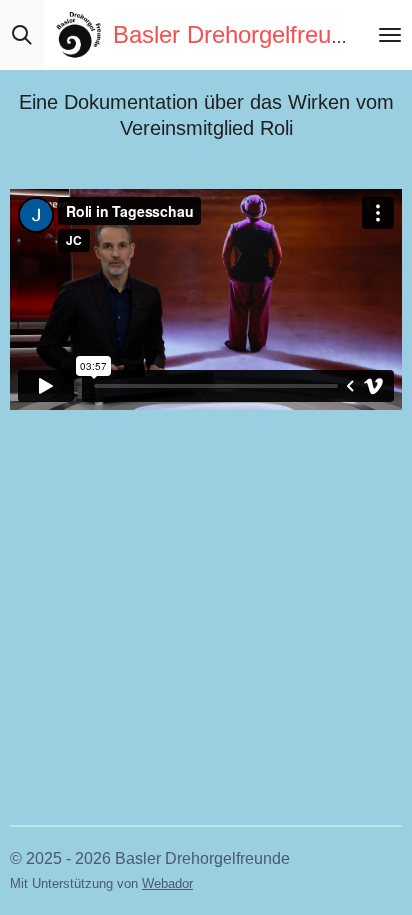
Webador (167, 883)
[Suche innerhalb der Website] (22, 35)
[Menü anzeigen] (390, 35)
